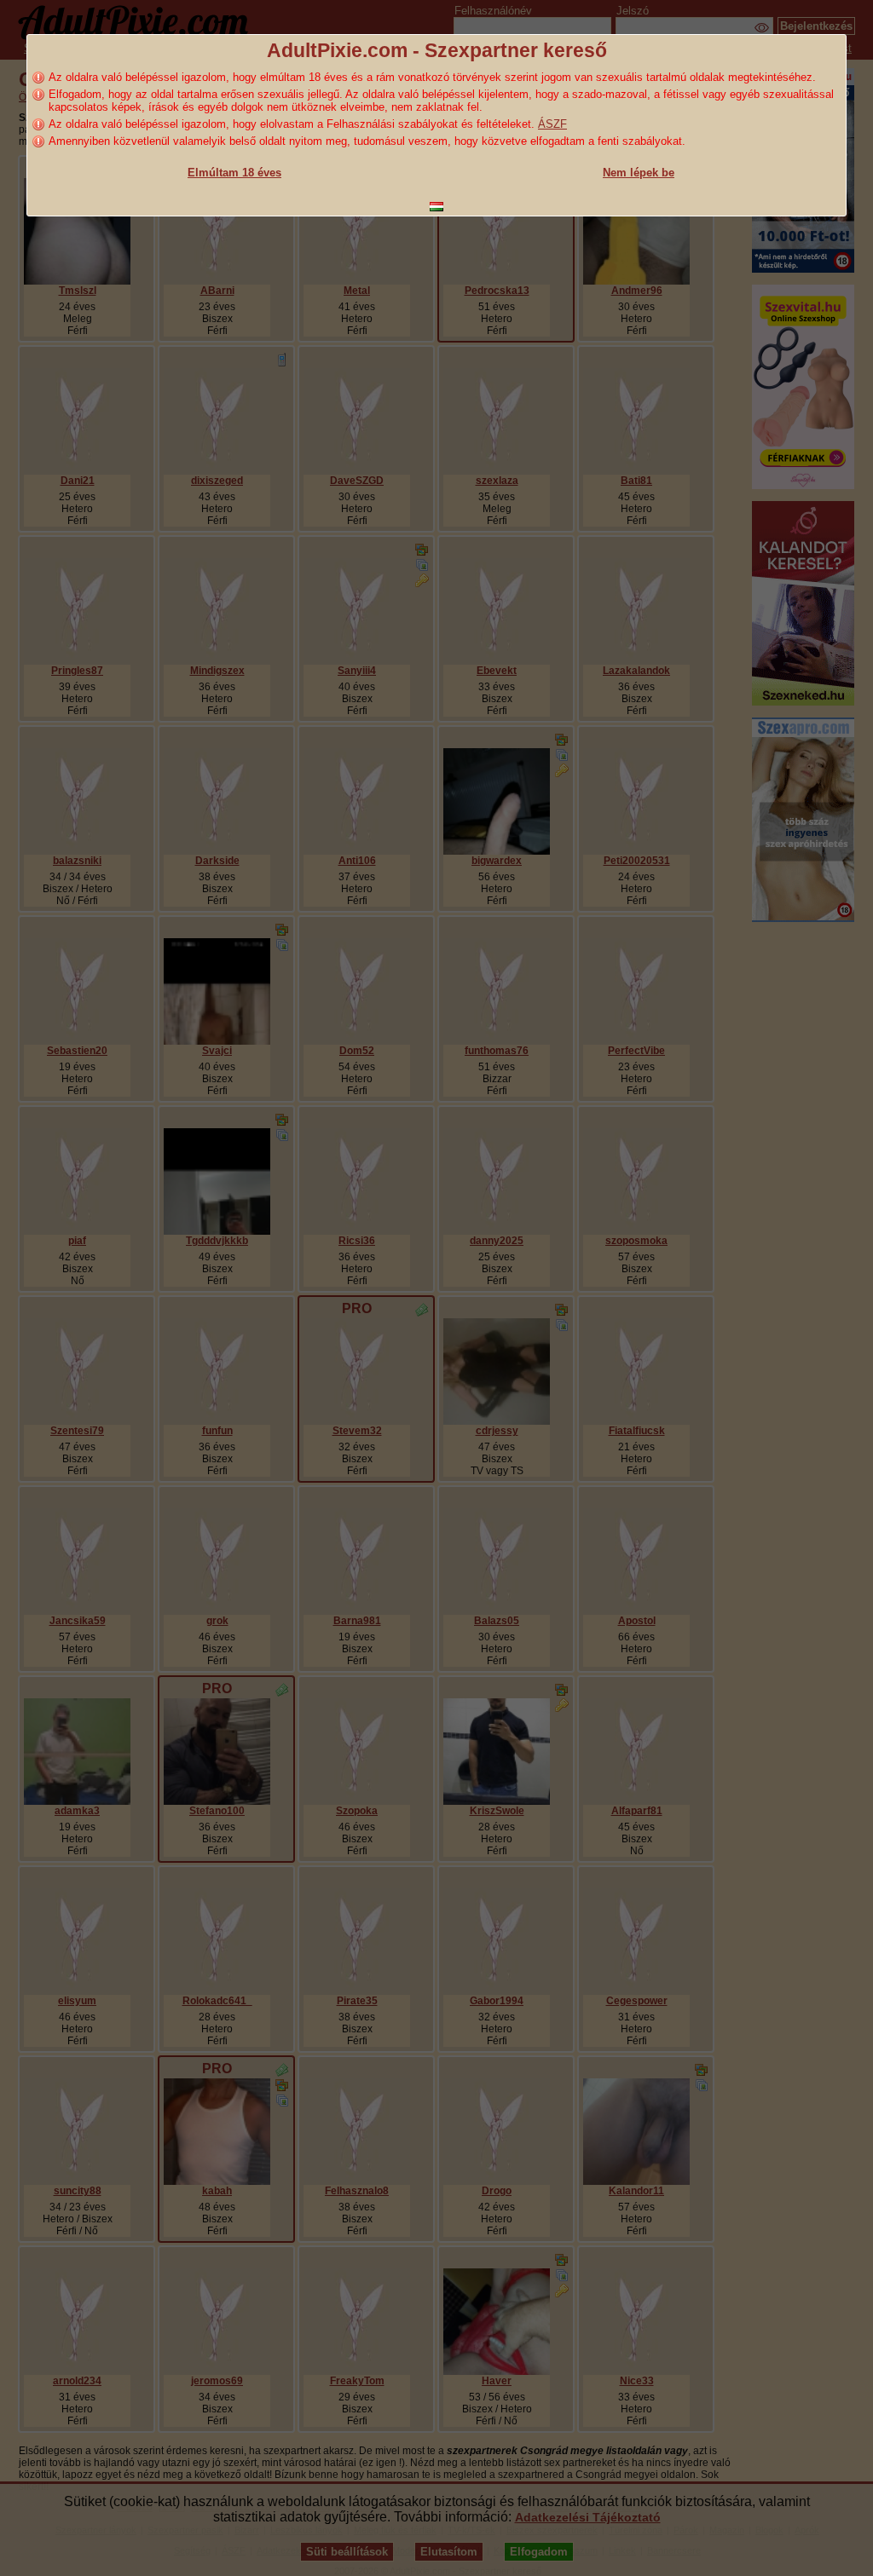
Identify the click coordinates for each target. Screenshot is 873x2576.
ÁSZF (552, 124)
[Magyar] (436, 207)
